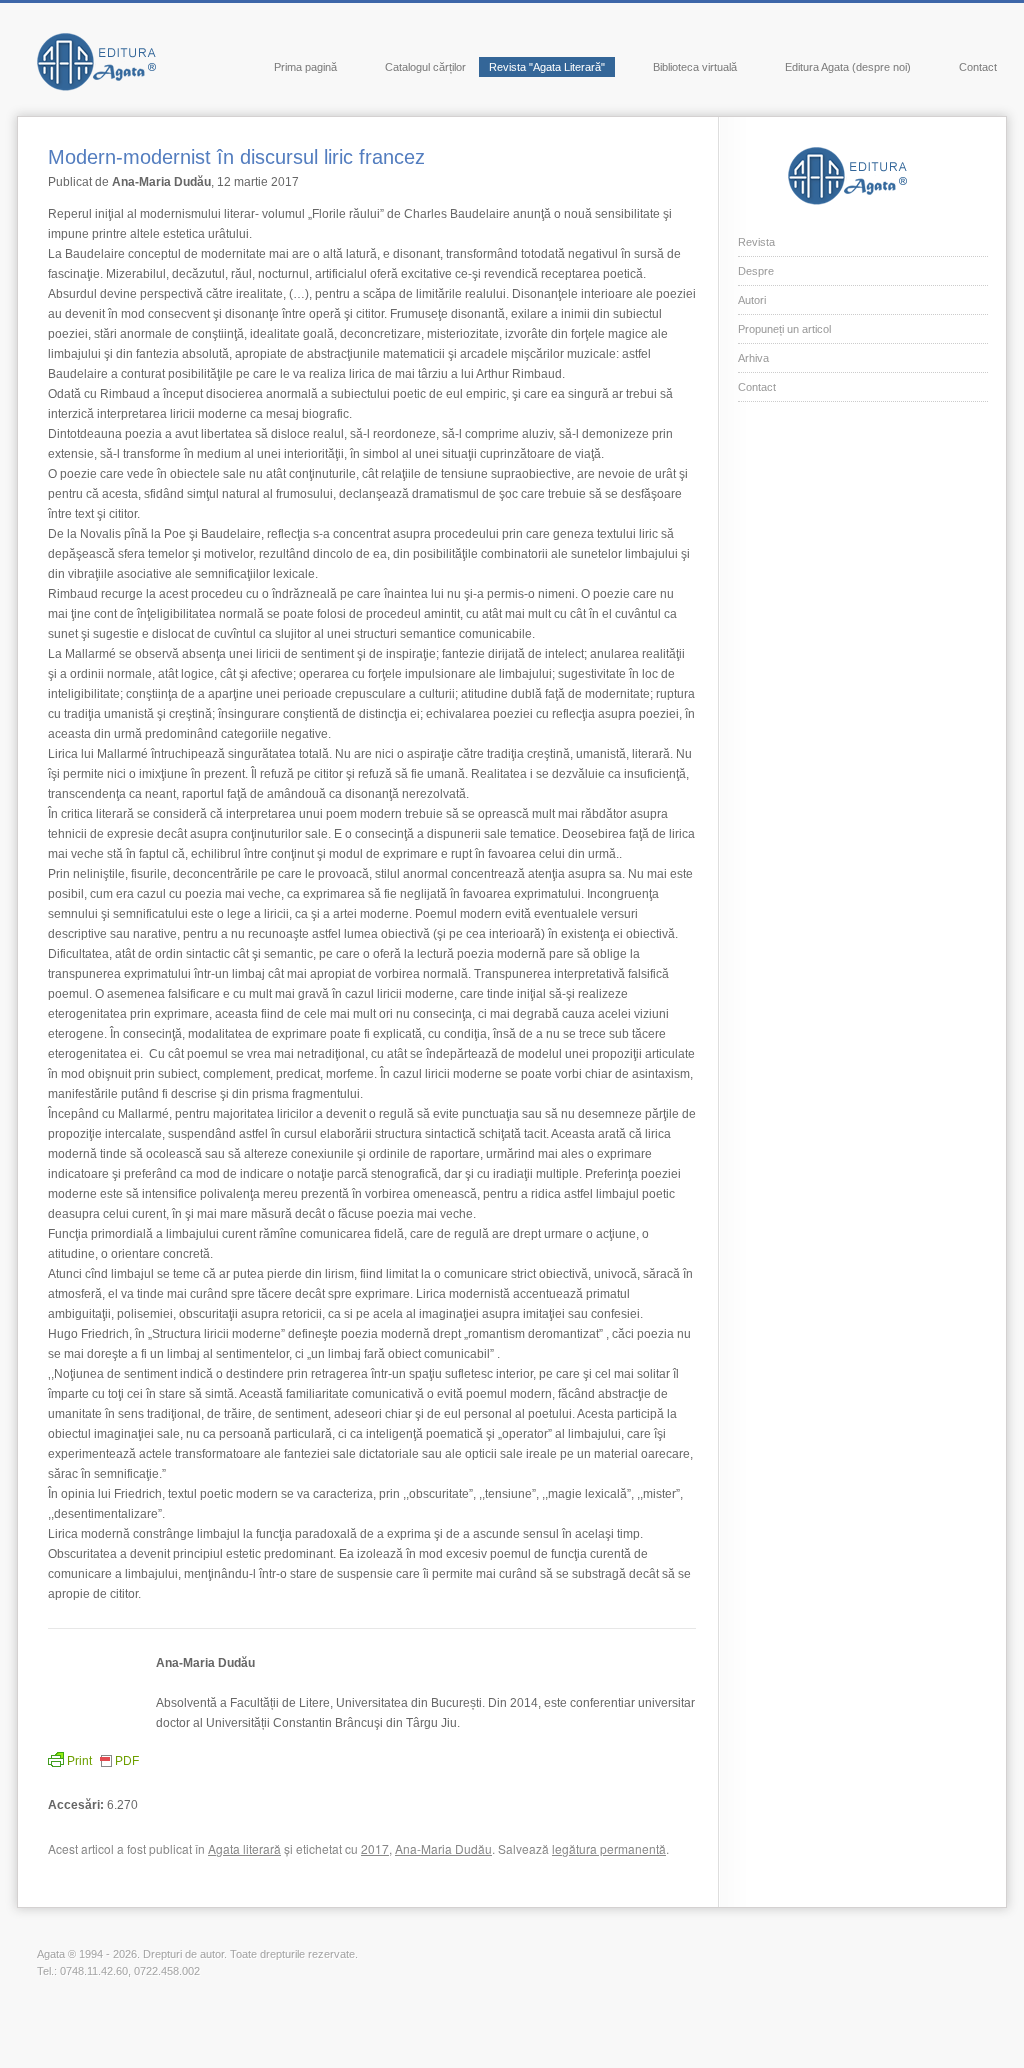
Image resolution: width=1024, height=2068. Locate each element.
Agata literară (244, 1848)
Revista (756, 242)
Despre (756, 271)
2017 (375, 1848)
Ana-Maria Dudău (443, 1848)
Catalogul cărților (425, 67)
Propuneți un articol (784, 329)
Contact (978, 67)
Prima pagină (305, 67)
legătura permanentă (609, 1848)
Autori (752, 300)
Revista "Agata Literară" (547, 67)
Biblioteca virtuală (695, 67)
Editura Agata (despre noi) (848, 67)
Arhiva (753, 358)
